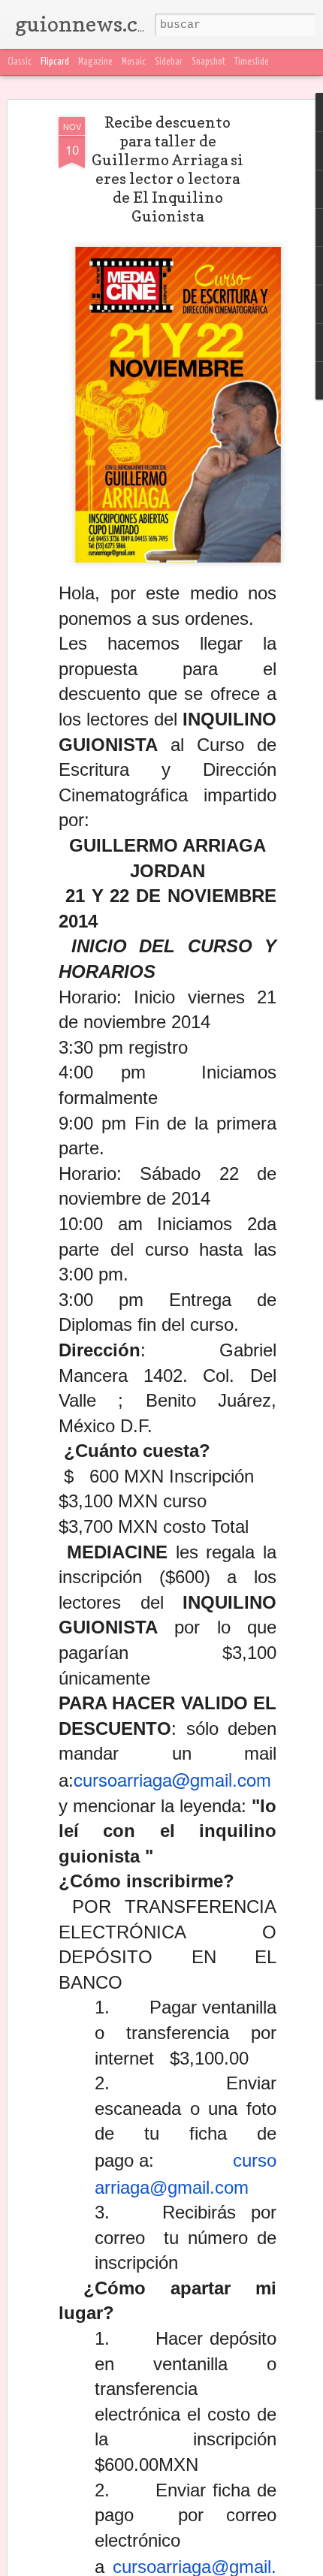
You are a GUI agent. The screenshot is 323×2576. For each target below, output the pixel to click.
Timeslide (252, 62)
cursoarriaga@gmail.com (172, 1779)
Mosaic (134, 62)
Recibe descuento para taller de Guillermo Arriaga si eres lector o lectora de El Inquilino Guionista (168, 169)
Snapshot (208, 62)
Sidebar (169, 62)
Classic (20, 62)
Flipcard (55, 62)
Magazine (95, 62)
